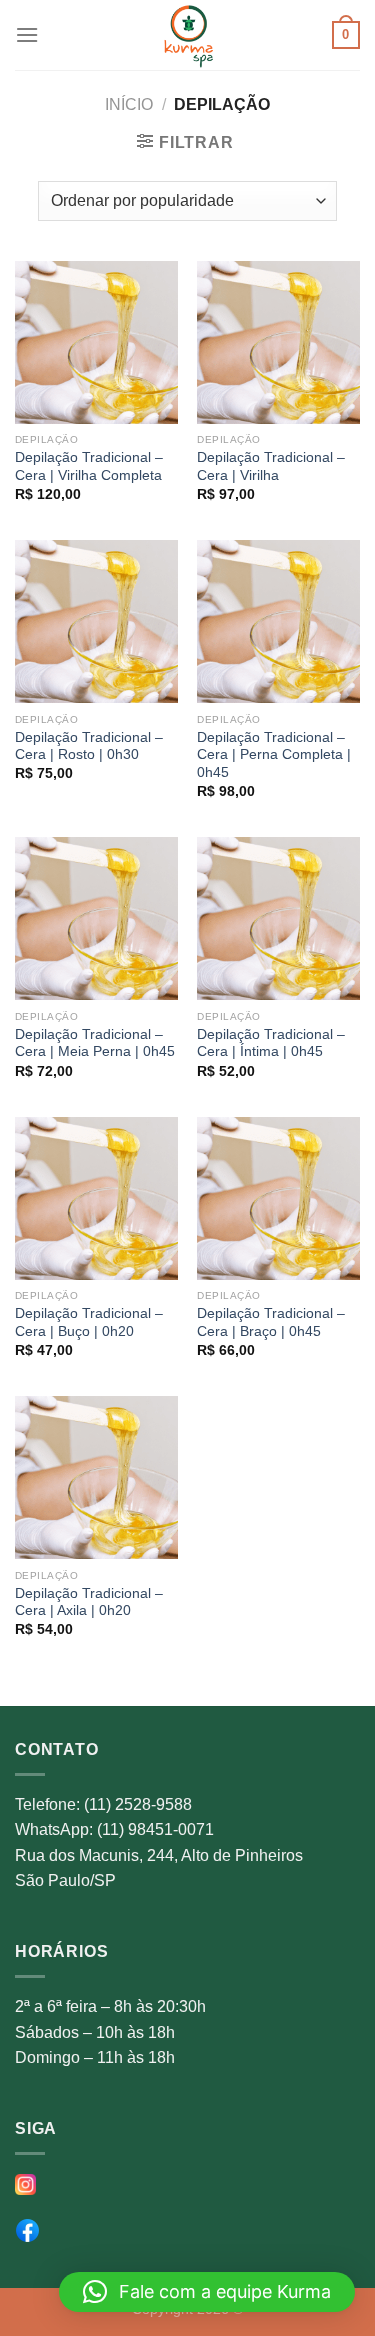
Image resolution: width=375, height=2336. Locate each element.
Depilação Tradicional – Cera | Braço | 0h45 (271, 1322)
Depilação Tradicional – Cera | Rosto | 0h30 (89, 746)
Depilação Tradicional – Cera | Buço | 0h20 (89, 1322)
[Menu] (27, 34)
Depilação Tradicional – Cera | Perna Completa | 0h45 (274, 755)
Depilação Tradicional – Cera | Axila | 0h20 (89, 1602)
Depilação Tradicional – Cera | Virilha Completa (89, 466)
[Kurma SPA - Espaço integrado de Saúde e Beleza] (188, 35)
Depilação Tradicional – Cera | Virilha (271, 466)
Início (129, 104)
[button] (207, 2292)
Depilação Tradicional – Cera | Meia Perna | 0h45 (95, 1043)
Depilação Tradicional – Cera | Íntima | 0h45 (271, 1043)
